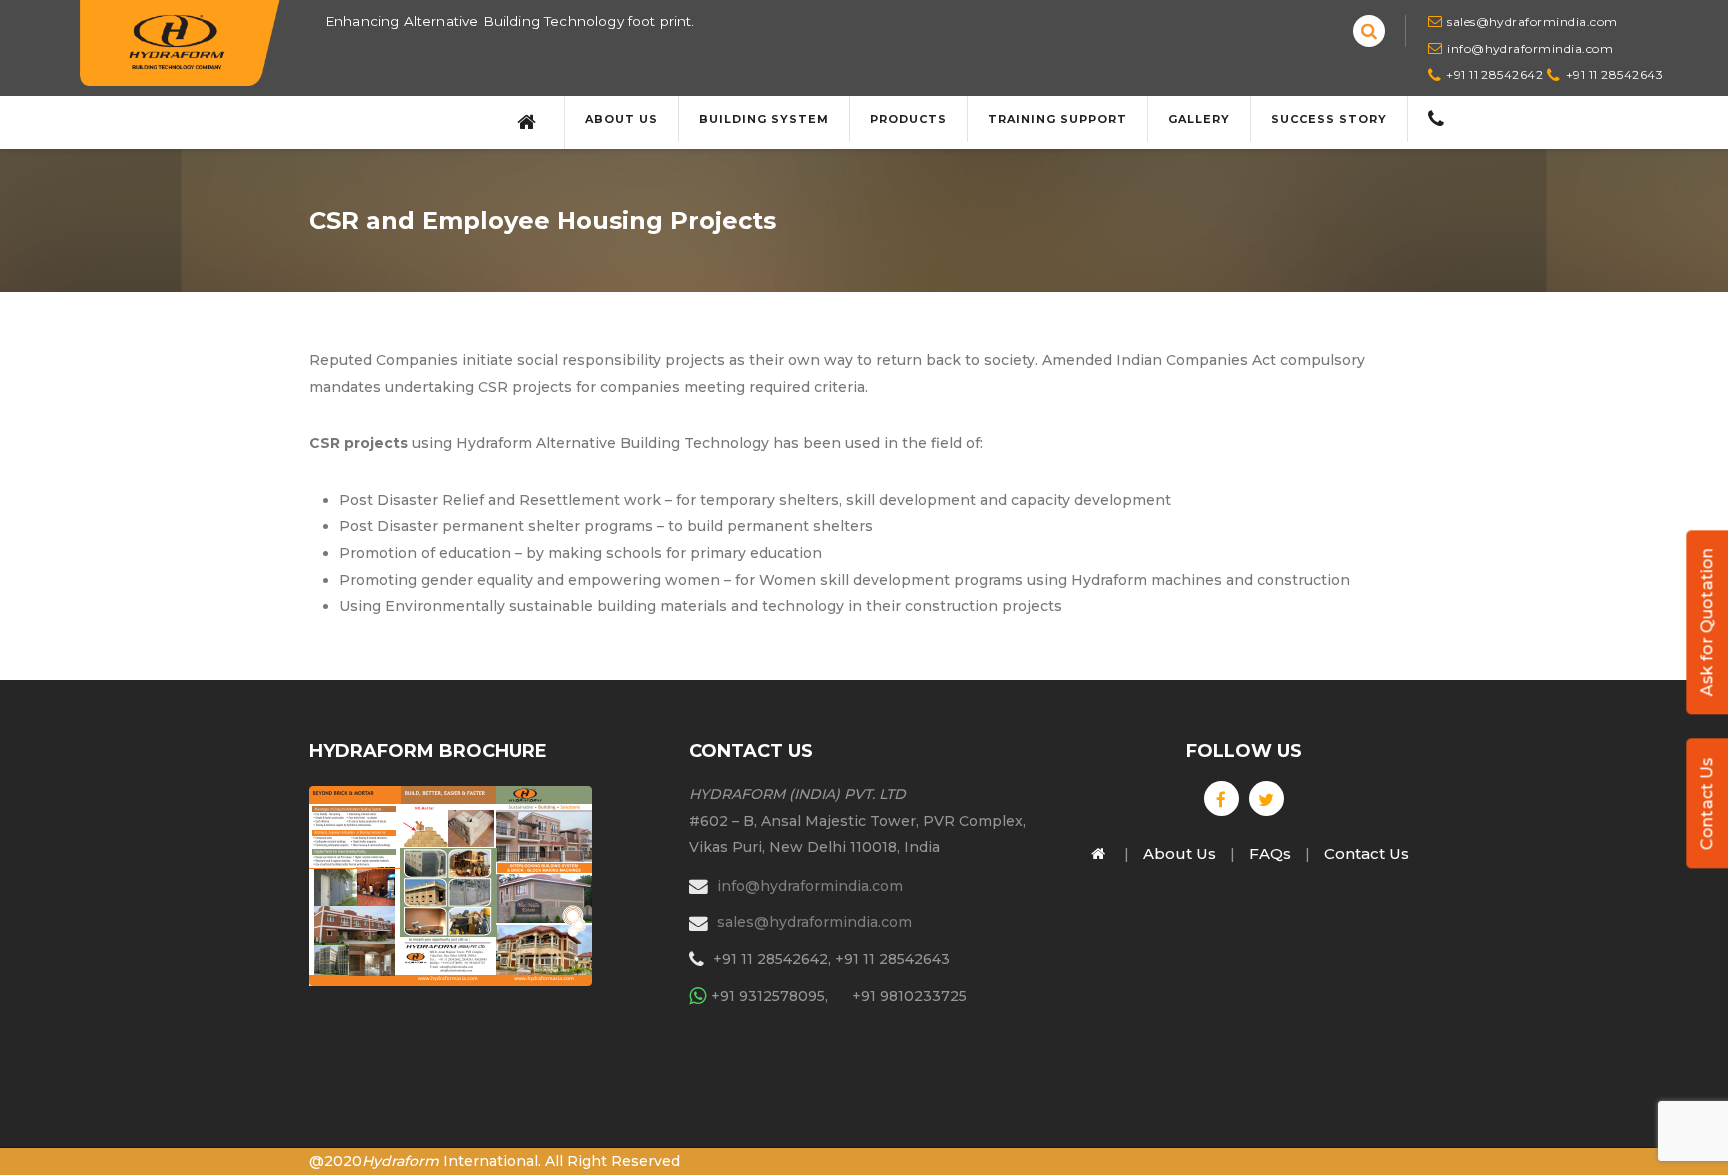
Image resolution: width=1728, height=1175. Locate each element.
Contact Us (1706, 803)
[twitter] (1266, 798)
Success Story (1329, 119)
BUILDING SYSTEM (764, 119)
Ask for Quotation (1706, 622)
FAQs (1270, 853)
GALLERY (1199, 119)
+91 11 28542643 (1614, 74)
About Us (1179, 853)
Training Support (1057, 119)
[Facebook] (1221, 798)
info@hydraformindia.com (1530, 48)
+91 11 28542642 (1494, 74)
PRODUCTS (908, 119)
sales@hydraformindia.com (1532, 21)
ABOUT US (621, 119)
